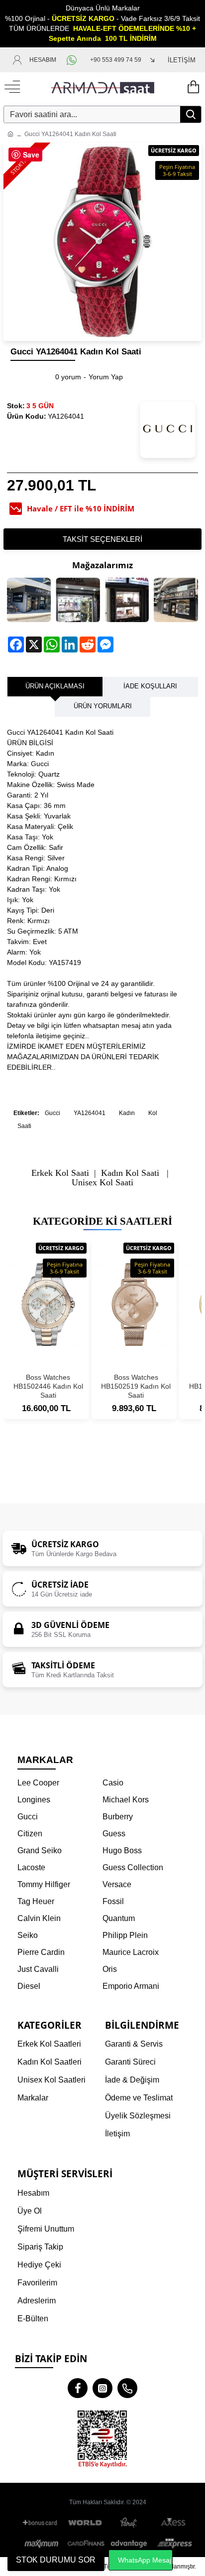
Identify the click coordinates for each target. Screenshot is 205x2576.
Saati (24, 1126)
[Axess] (173, 2523)
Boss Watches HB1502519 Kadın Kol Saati (136, 1386)
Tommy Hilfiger (44, 1884)
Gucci (52, 1113)
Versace (117, 1884)
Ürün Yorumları (103, 706)
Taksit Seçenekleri (102, 539)
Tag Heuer (36, 1901)
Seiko (28, 1935)
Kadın (127, 1113)
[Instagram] (102, 2388)
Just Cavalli (38, 1969)
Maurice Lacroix (131, 1952)
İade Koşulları (150, 686)
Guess (114, 1834)
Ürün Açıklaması (55, 686)
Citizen (30, 1834)
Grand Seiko (40, 1851)
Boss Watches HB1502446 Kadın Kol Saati (48, 1386)
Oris (110, 1969)
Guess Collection (133, 1867)
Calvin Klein (39, 1918)
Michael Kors (126, 1800)
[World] (86, 2523)
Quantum (119, 1918)
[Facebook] (78, 2388)
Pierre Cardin (41, 1952)
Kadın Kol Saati (130, 1173)
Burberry (118, 1817)
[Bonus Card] (42, 2523)
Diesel (29, 1986)
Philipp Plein (125, 1935)
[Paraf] (129, 2523)
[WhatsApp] (73, 60)
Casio (113, 1783)
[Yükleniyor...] (193, 87)
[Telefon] (127, 2388)
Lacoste (31, 1867)
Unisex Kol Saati (102, 1183)
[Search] (191, 114)
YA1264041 (90, 1113)
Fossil (113, 1901)
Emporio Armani (131, 1986)
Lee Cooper (38, 1783)
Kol (153, 1113)
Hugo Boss (122, 1851)
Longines (34, 1800)
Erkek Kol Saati (60, 1173)
